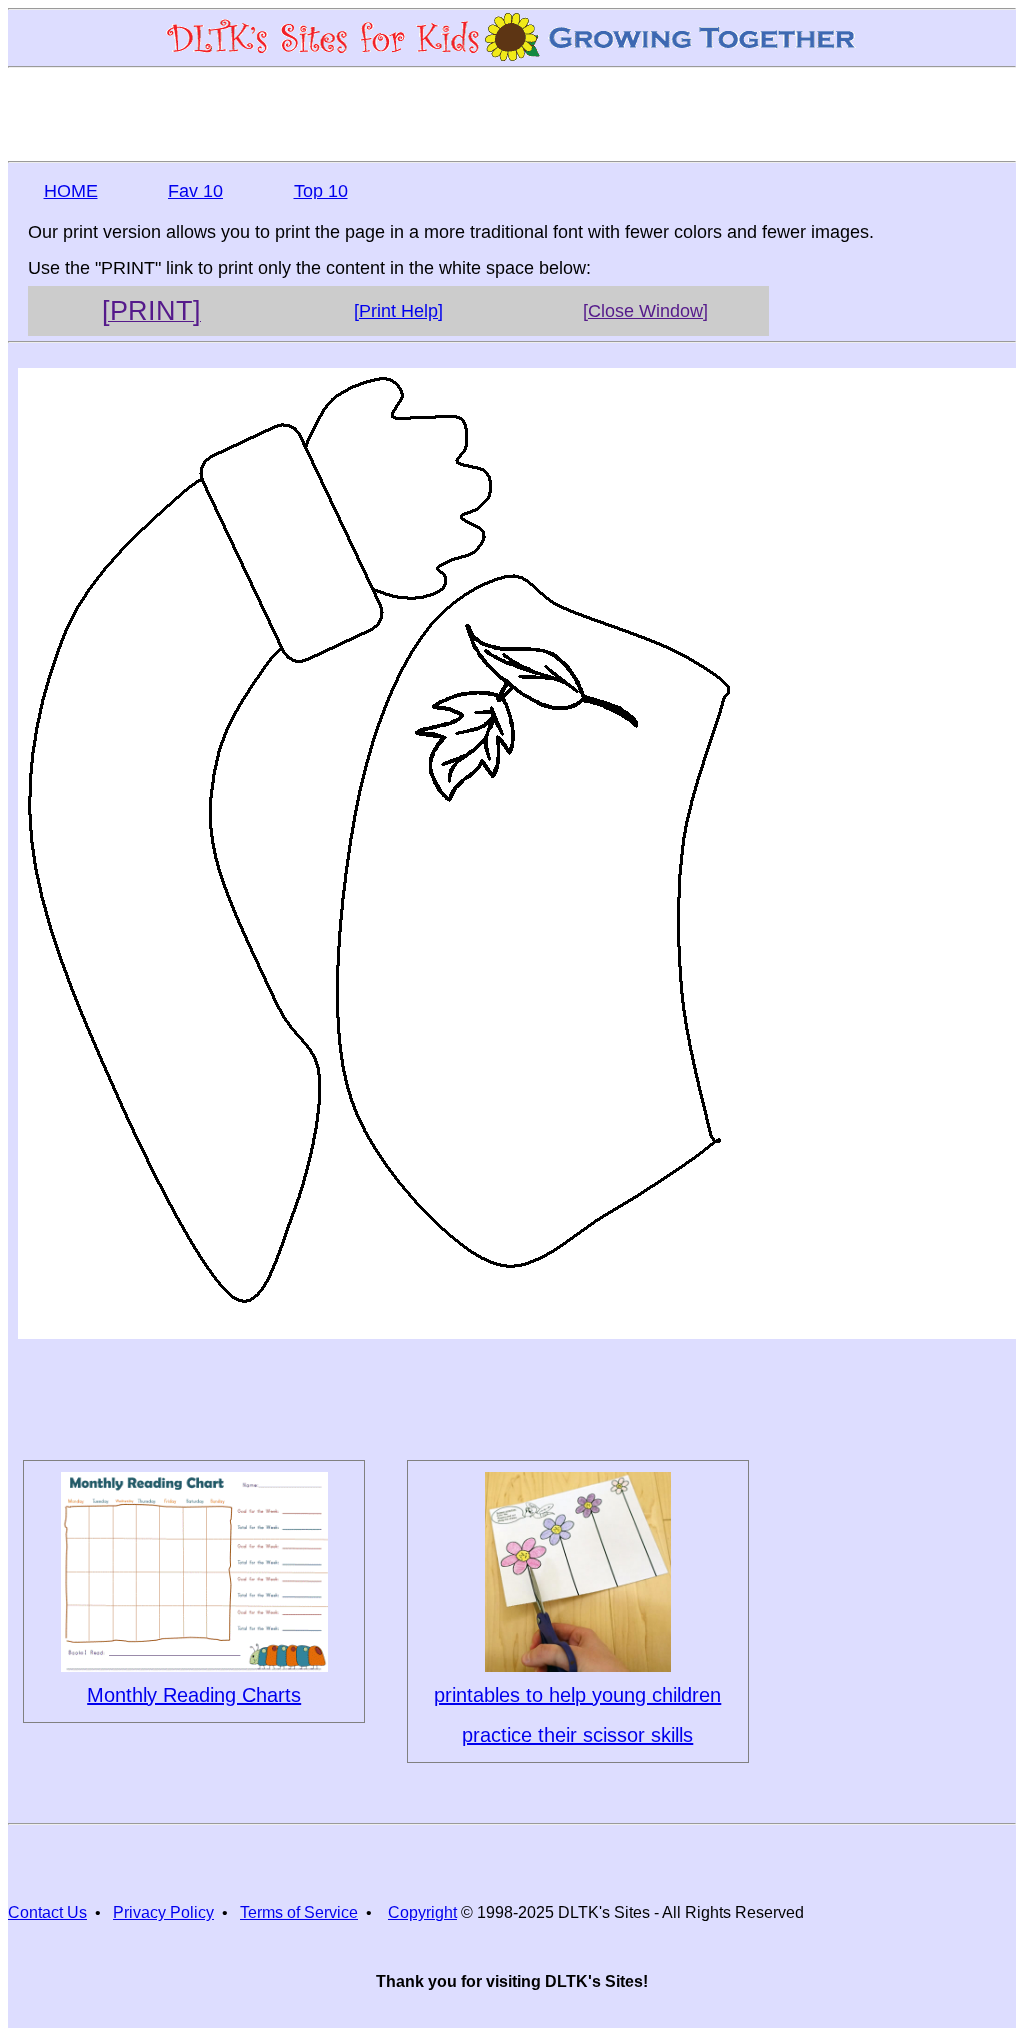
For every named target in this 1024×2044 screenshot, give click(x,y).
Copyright (422, 1912)
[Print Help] (398, 311)
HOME (71, 191)
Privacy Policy (163, 1912)
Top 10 (321, 191)
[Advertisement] (512, 113)
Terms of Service (299, 1912)
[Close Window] (645, 311)
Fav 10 (195, 191)
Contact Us (47, 1912)
